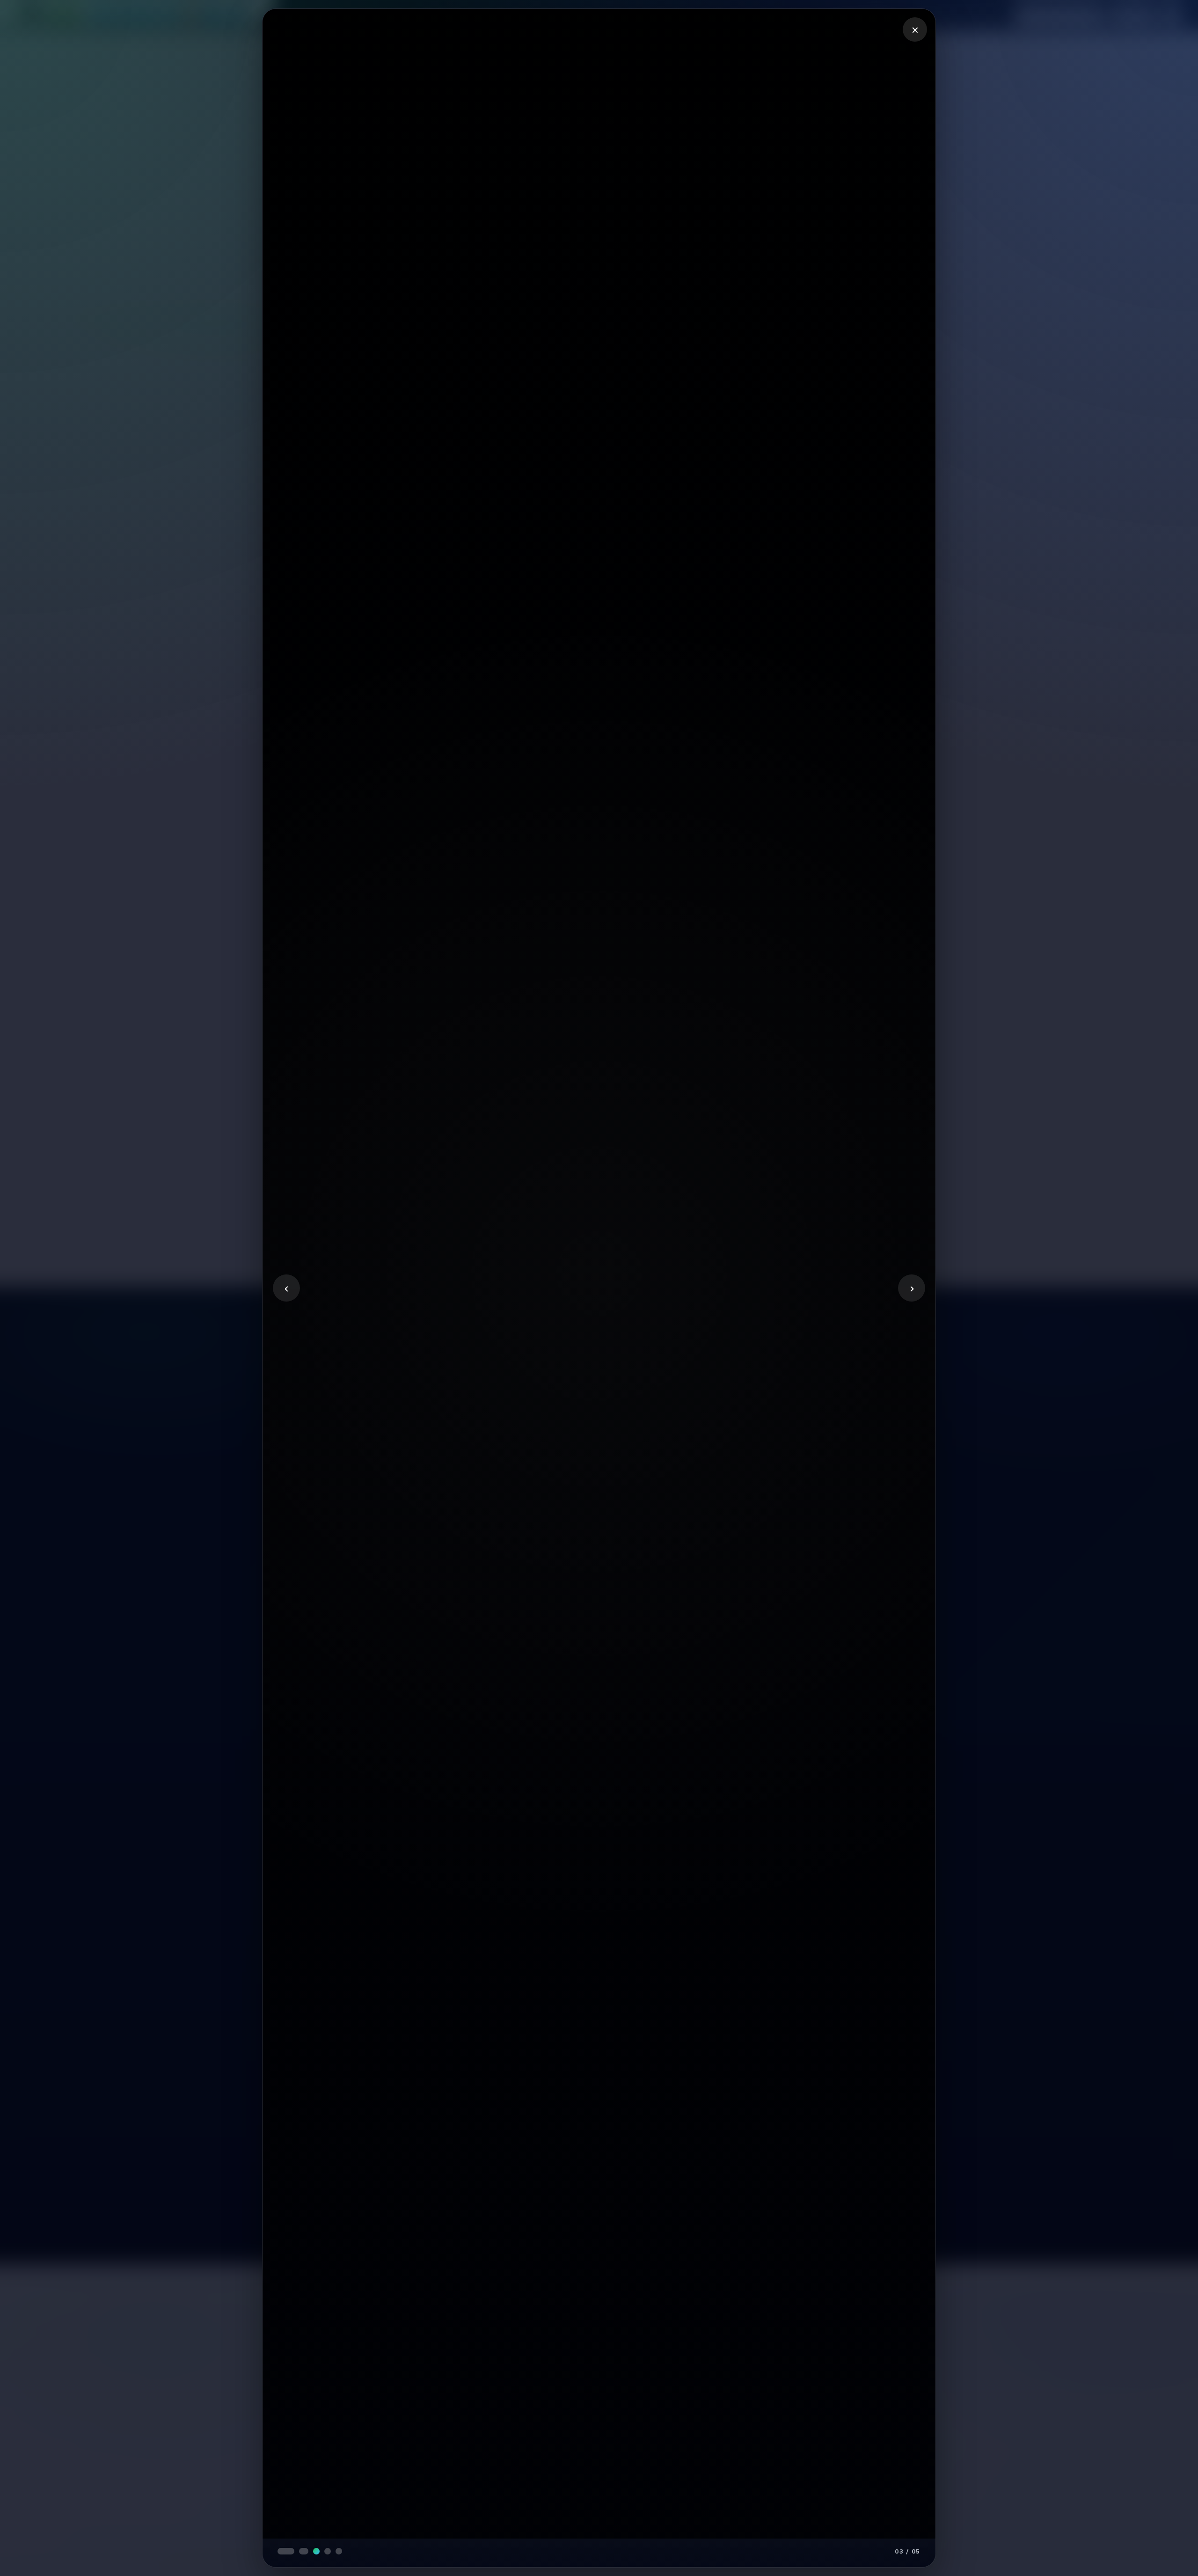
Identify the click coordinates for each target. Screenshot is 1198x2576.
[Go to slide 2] (292, 2551)
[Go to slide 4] (315, 2551)
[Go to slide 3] (304, 2551)
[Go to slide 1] (281, 2551)
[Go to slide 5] (327, 2551)
